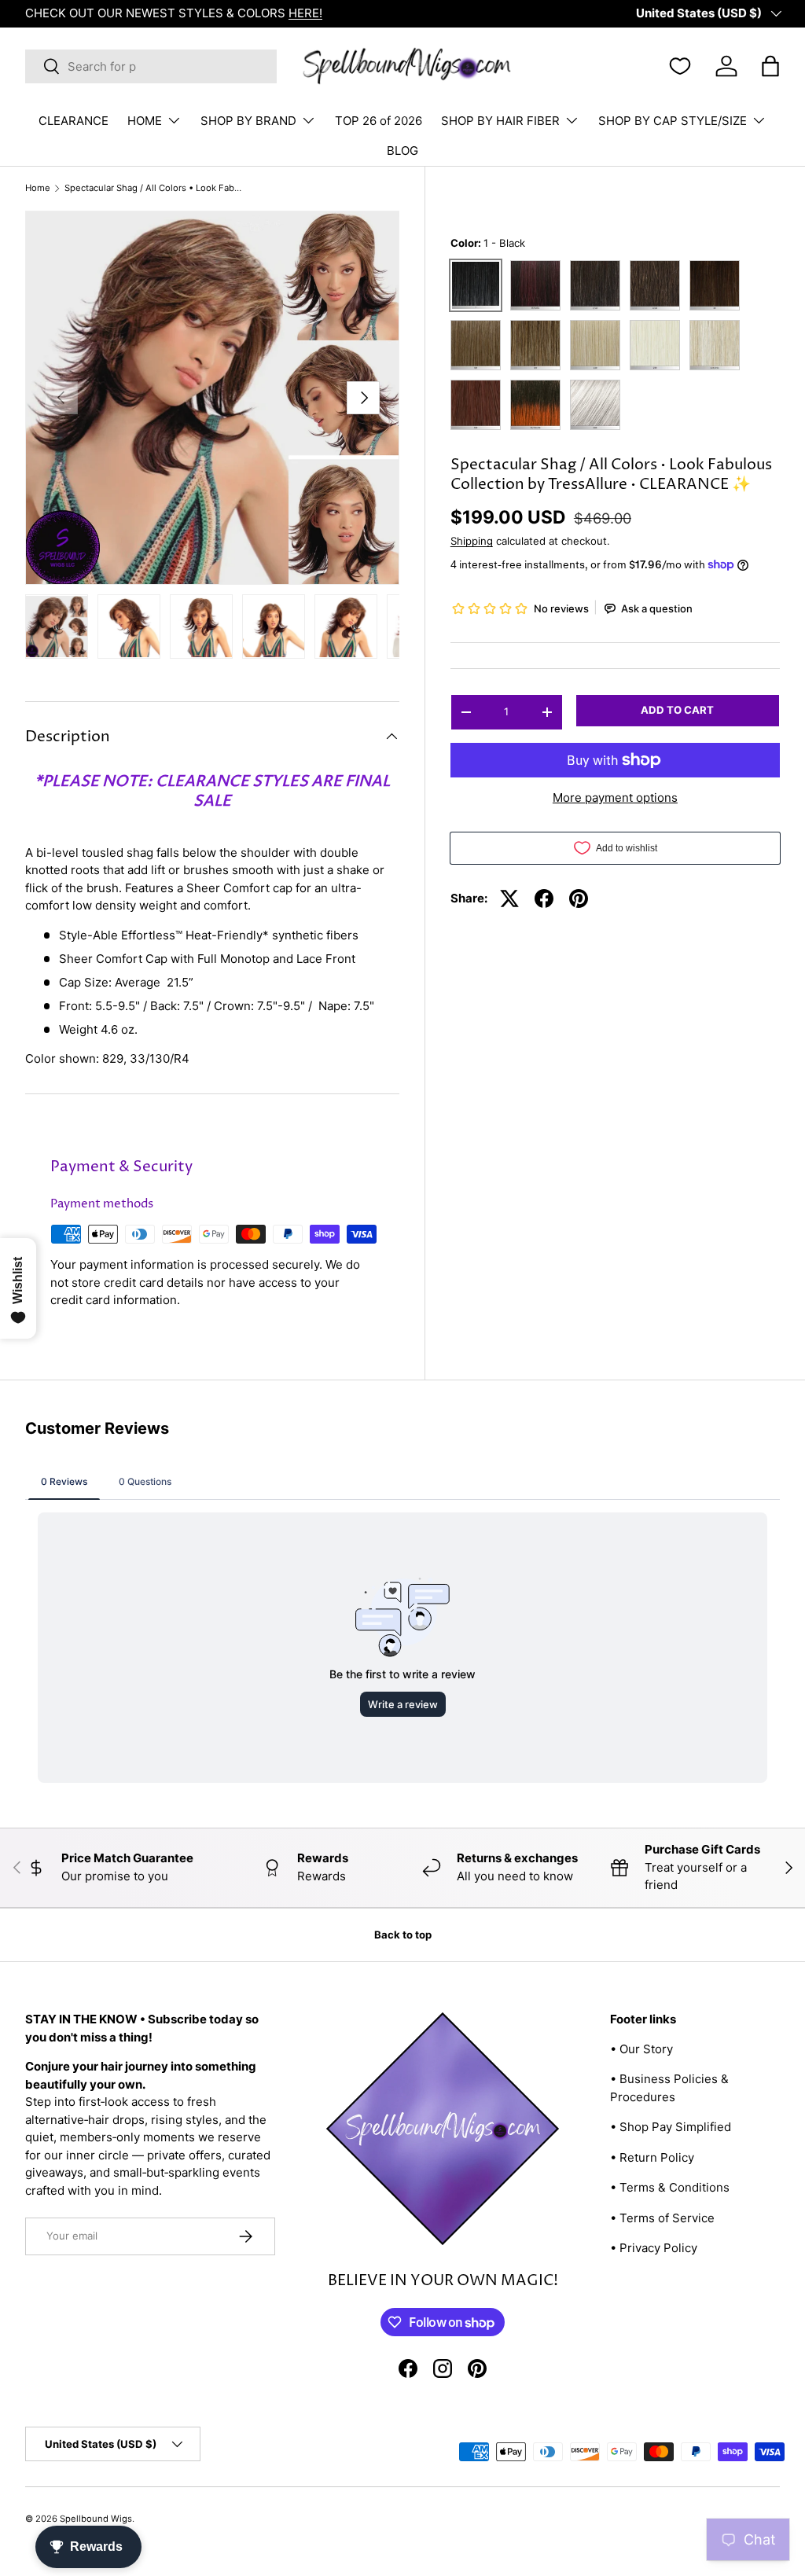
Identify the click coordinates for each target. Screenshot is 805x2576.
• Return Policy (652, 2157)
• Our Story (641, 2049)
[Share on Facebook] (544, 898)
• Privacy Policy (654, 2248)
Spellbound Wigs (96, 2519)
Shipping (472, 541)
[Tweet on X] (509, 898)
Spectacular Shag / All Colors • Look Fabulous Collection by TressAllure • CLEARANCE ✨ (153, 188)
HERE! (305, 13)
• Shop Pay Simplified (671, 2127)
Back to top (403, 1935)
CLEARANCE (74, 121)
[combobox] (151, 66)
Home (38, 188)
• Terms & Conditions (670, 2187)
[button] (770, 66)
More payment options (615, 797)
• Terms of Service (662, 2218)
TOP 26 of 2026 (379, 121)
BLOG (402, 151)
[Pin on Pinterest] (579, 898)
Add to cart (677, 710)
